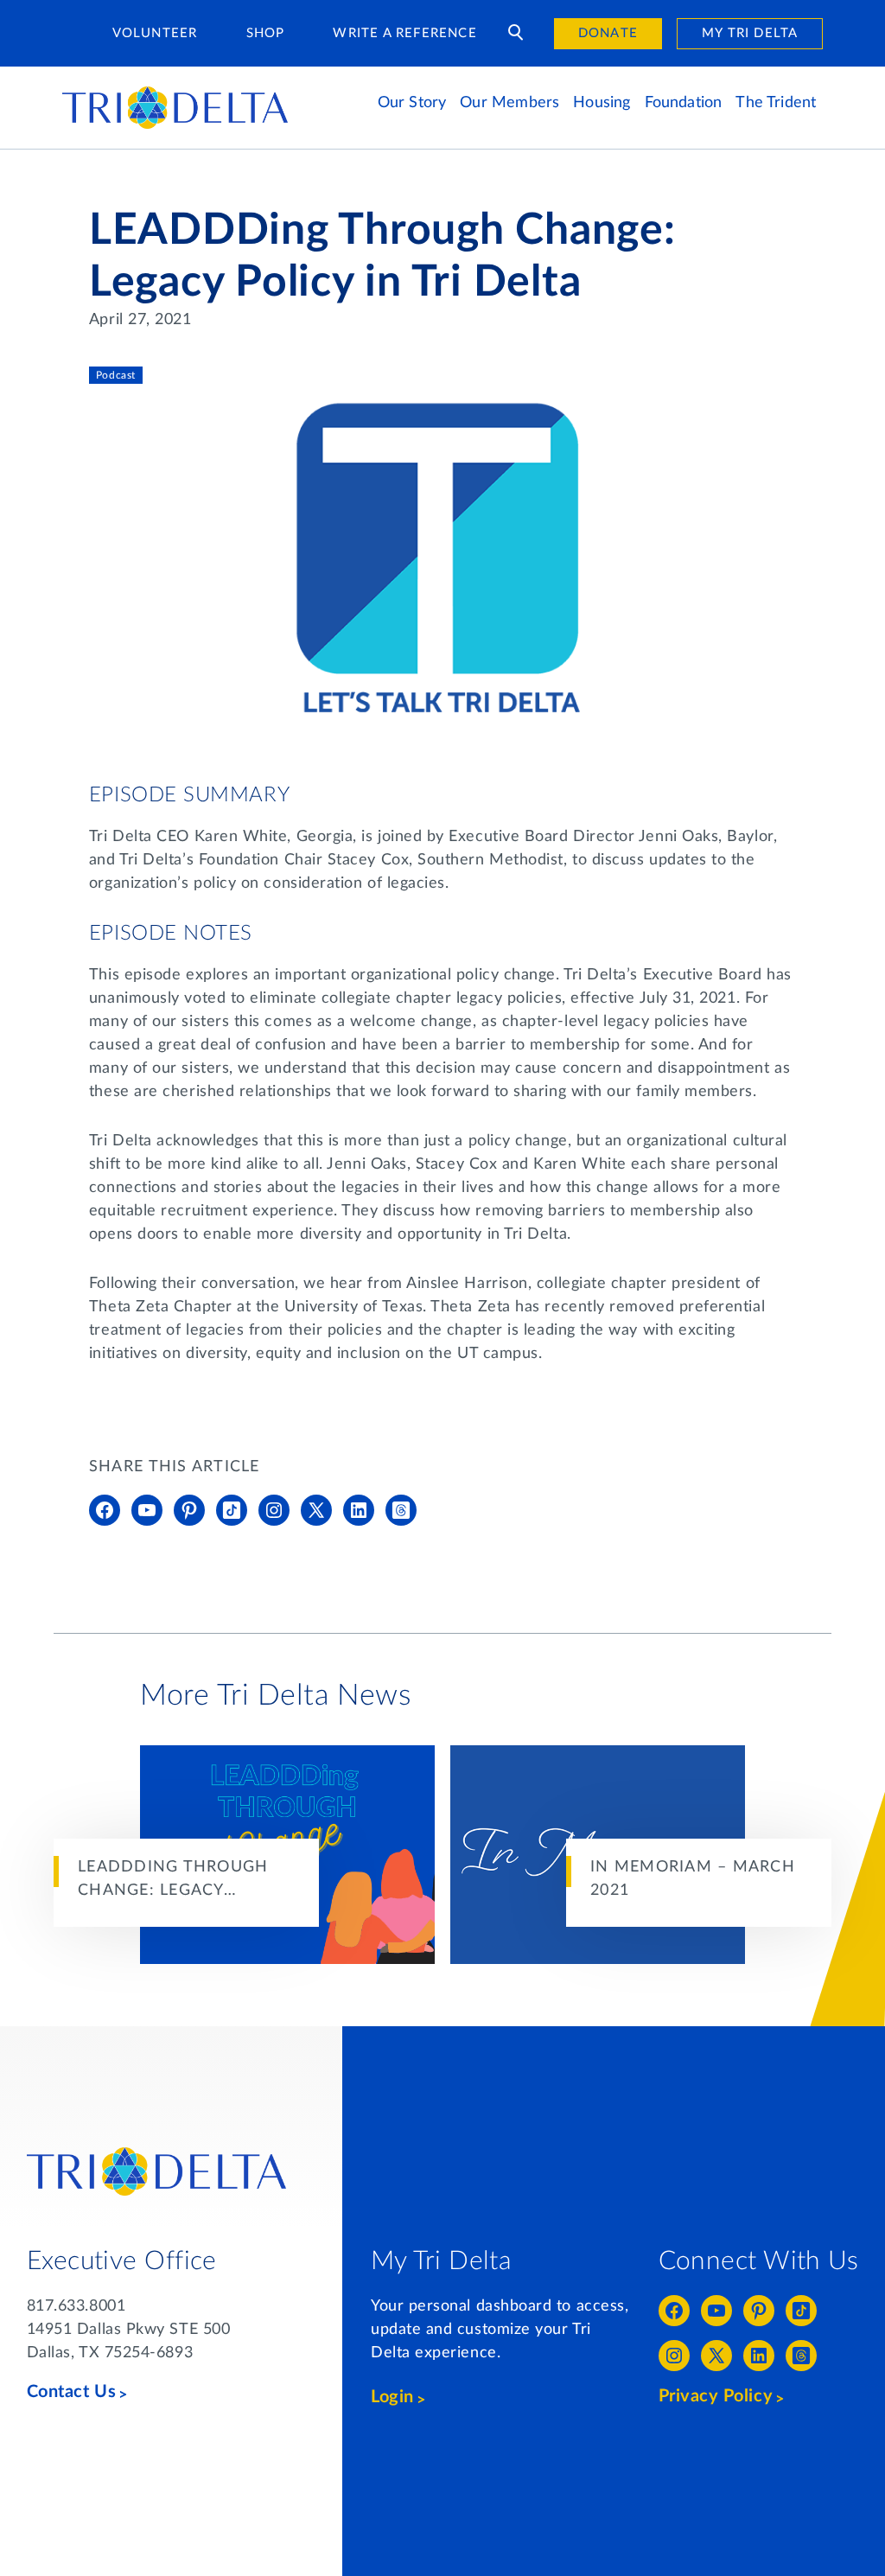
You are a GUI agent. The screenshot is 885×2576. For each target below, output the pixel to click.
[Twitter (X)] (316, 1510)
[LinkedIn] (359, 1510)
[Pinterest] (189, 1510)
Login (392, 2397)
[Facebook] (105, 1510)
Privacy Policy (716, 2396)
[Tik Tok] (232, 1510)
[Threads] (401, 1510)
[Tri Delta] (175, 94)
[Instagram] (274, 1510)
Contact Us (71, 2392)
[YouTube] (147, 1510)
